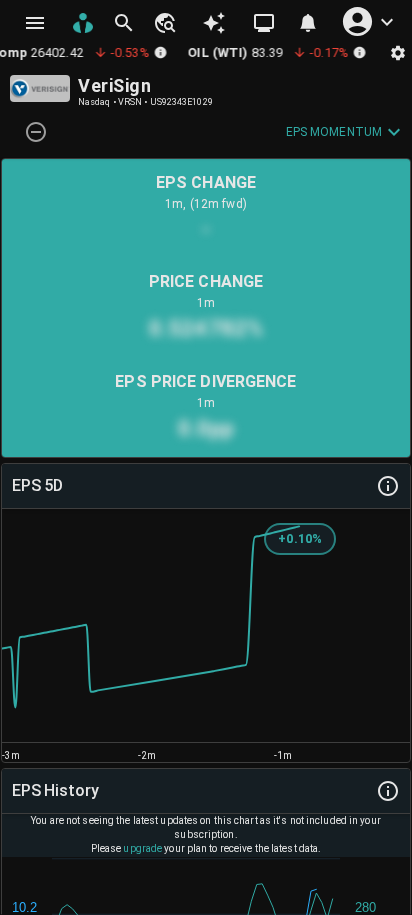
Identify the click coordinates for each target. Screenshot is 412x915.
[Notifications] (308, 23)
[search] (124, 23)
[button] (164, 23)
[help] (388, 486)
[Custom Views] (264, 23)
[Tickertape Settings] (398, 52)
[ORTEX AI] (214, 23)
